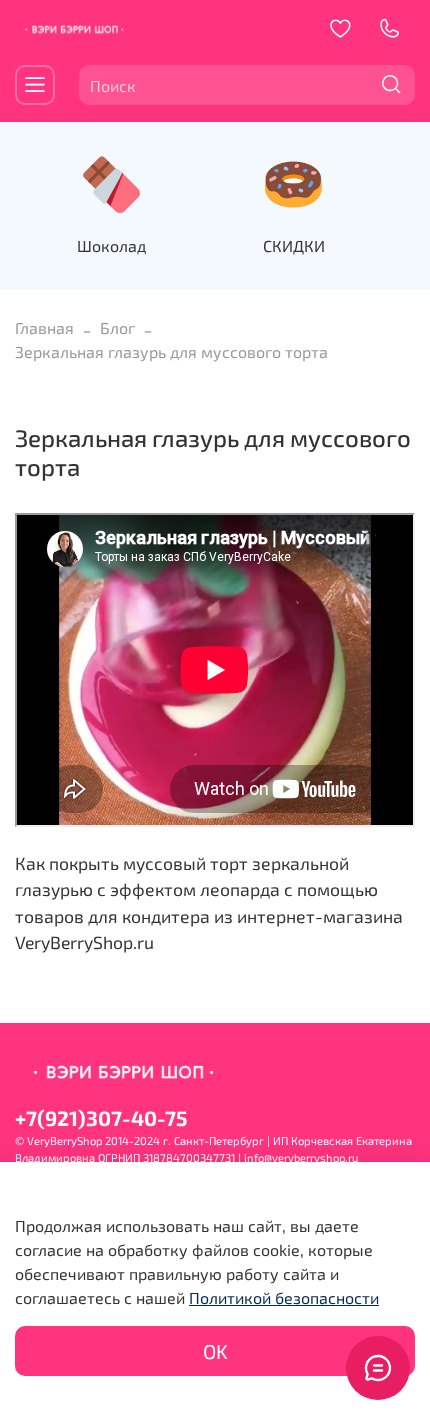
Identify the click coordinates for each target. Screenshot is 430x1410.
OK (215, 1351)
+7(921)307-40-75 (101, 1117)
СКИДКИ (294, 245)
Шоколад (111, 245)
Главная (44, 327)
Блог (117, 327)
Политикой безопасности (284, 1297)
